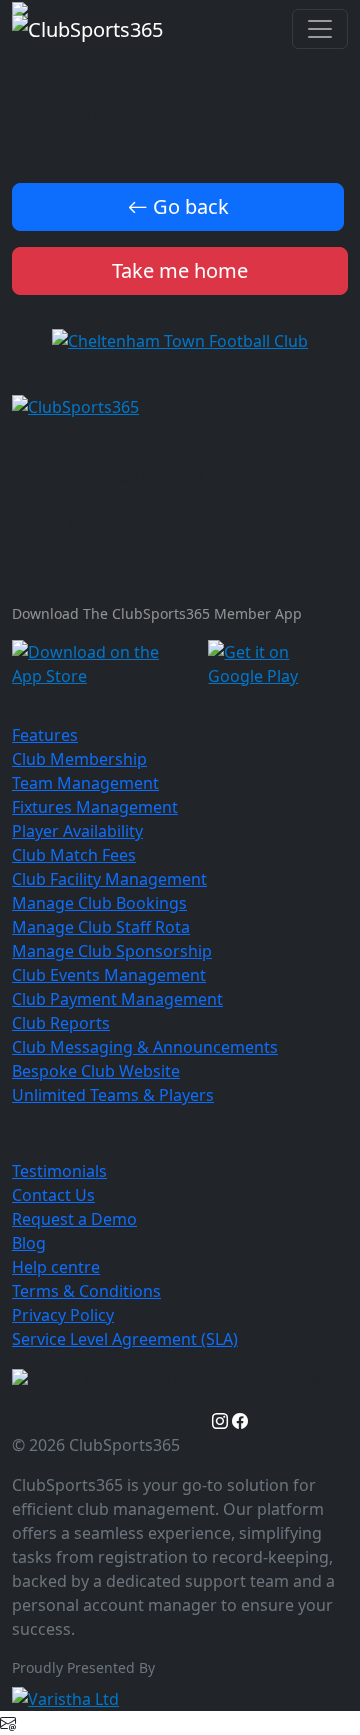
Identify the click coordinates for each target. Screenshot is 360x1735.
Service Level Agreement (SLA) (125, 1339)
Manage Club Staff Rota (101, 927)
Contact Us (53, 1195)
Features (45, 735)
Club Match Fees (74, 855)
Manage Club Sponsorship (112, 951)
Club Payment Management (117, 999)
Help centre (56, 1267)
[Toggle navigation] (320, 29)
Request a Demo (74, 1219)
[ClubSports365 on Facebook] (240, 1421)
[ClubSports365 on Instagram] (220, 1421)
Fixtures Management (95, 807)
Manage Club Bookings (99, 903)
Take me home (180, 270)
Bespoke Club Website (96, 1071)
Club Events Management (109, 975)
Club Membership (79, 759)
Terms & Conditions (86, 1291)
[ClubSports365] (180, 406)
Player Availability (77, 831)
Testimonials (59, 1171)
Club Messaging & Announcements (145, 1047)
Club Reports (61, 1023)
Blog (29, 1243)
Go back (188, 206)
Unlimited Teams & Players (113, 1095)
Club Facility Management (109, 879)
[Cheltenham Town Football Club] (180, 339)
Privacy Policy (63, 1315)
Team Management (85, 783)
